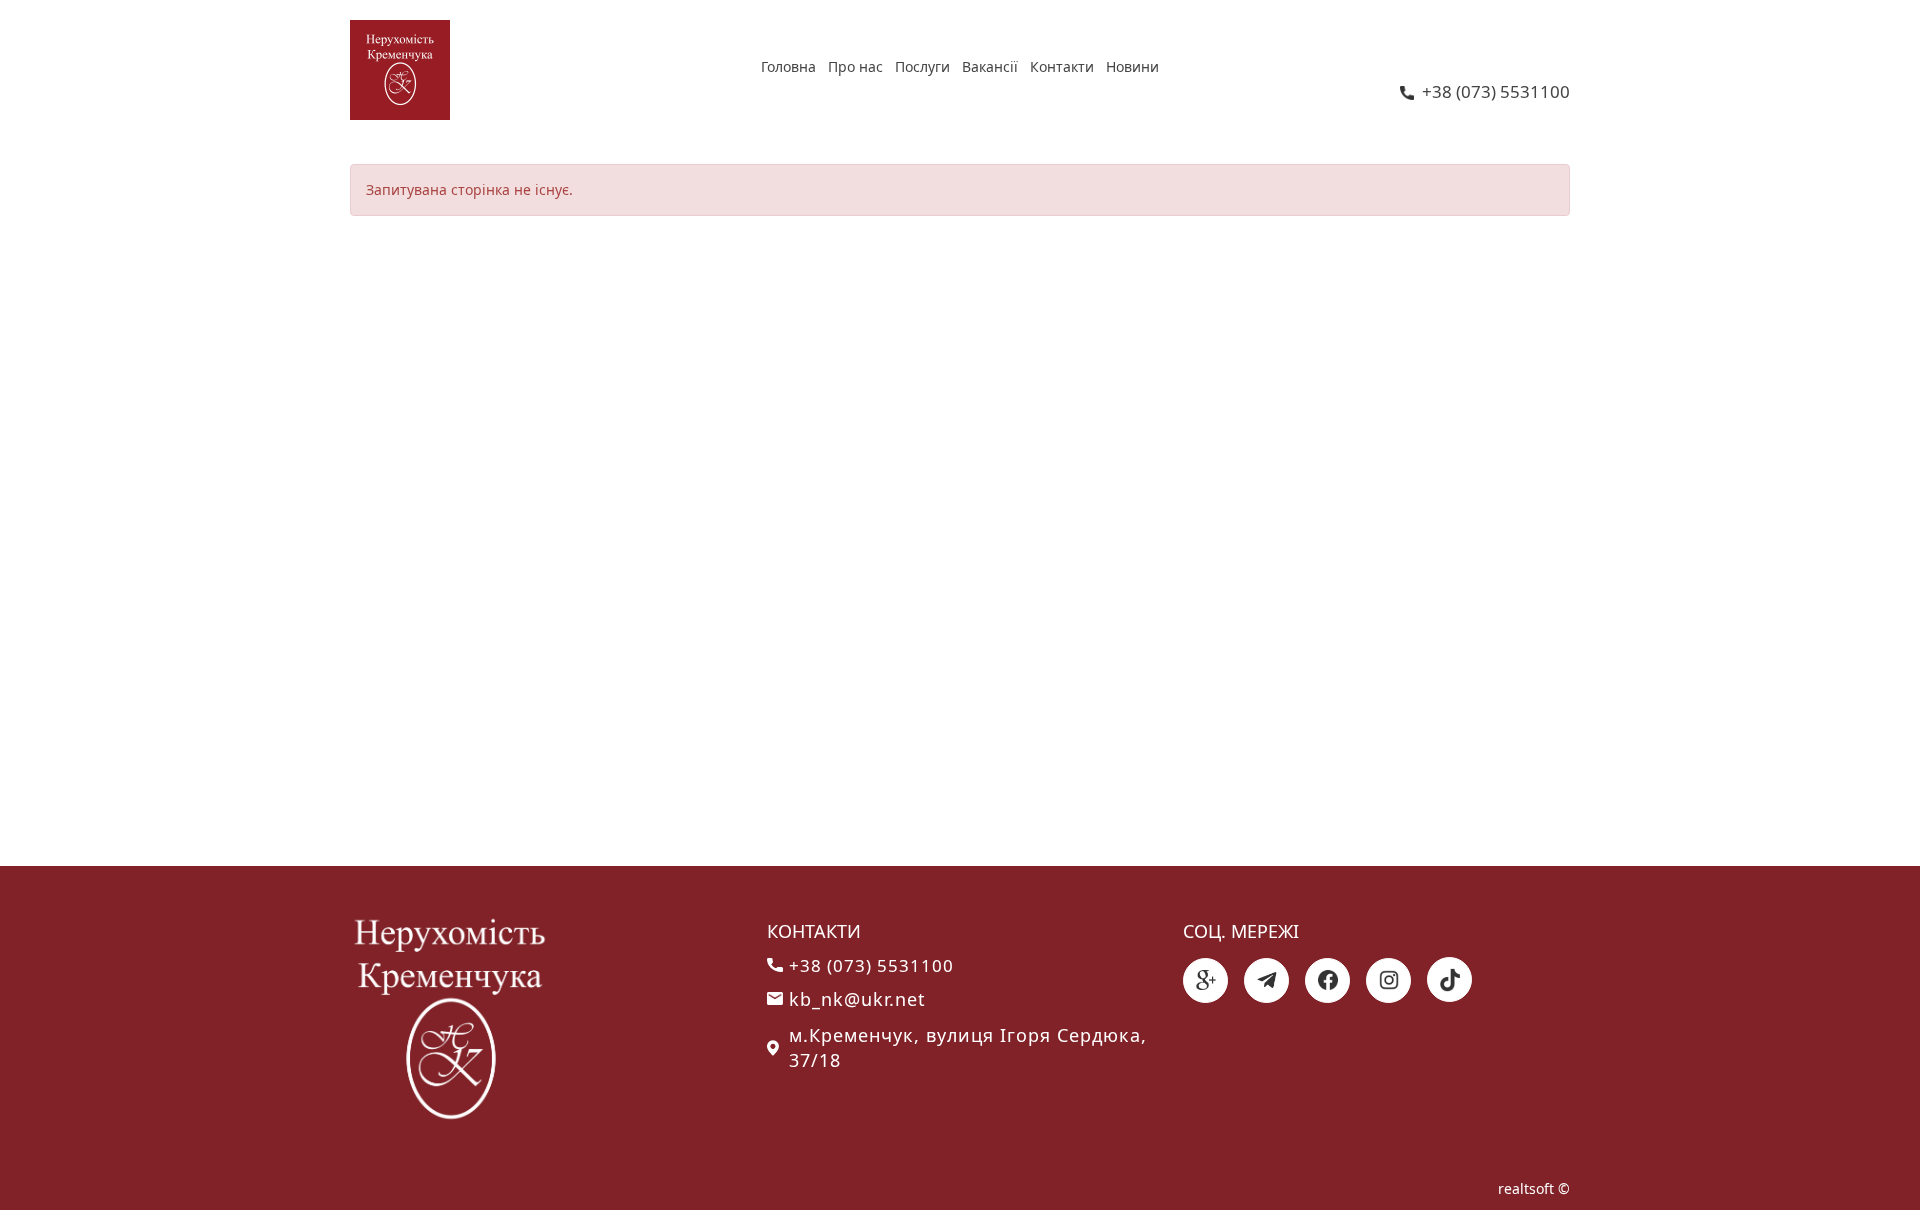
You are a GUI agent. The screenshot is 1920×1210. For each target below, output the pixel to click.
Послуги (922, 66)
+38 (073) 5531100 (1496, 93)
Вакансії (990, 66)
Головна (788, 66)
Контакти (1062, 66)
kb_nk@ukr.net (857, 999)
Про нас (855, 66)
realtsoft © (1534, 1188)
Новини (1132, 66)
